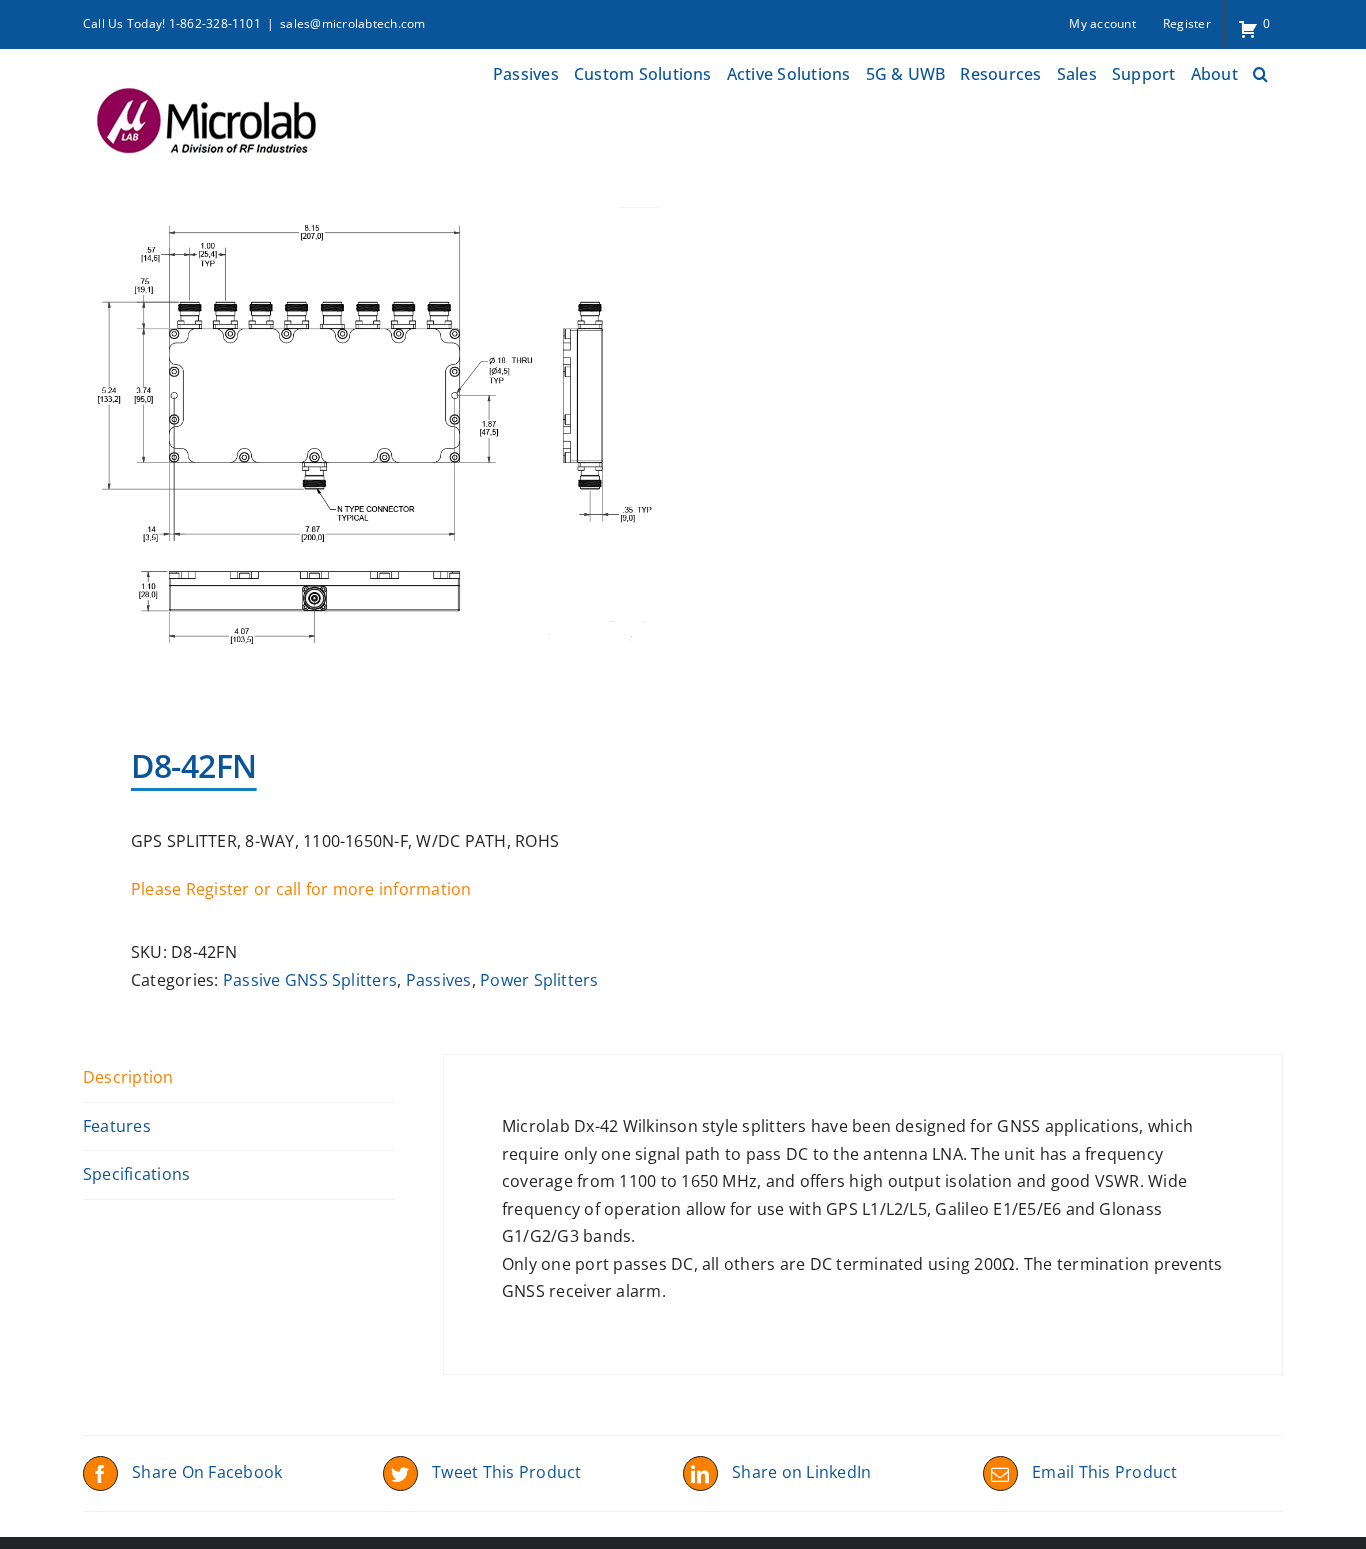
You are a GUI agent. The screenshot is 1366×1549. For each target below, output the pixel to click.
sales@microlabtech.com (352, 23)
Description (128, 1077)
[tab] (239, 1078)
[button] (1260, 71)
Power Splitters (539, 980)
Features (117, 1126)
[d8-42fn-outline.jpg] (371, 452)
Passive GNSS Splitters (310, 980)
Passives (439, 980)
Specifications (136, 1174)
